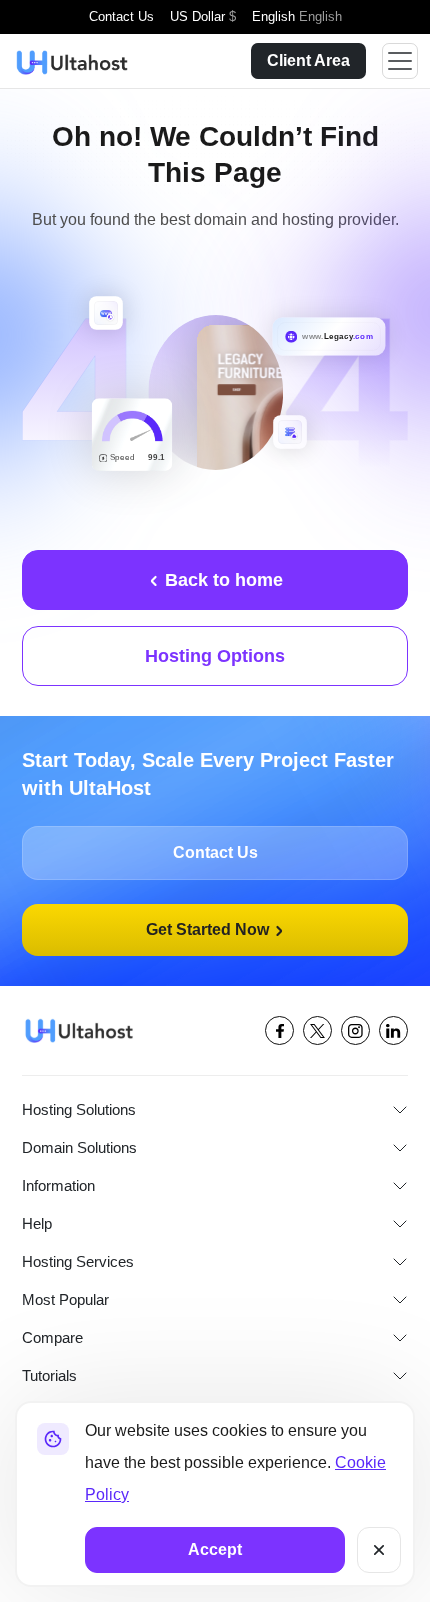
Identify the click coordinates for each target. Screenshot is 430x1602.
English (296, 16)
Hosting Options (215, 656)
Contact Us (122, 16)
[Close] (379, 1550)
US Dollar (202, 16)
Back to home (221, 580)
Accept (215, 1550)
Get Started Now (209, 930)
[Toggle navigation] (400, 61)
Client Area (306, 61)
